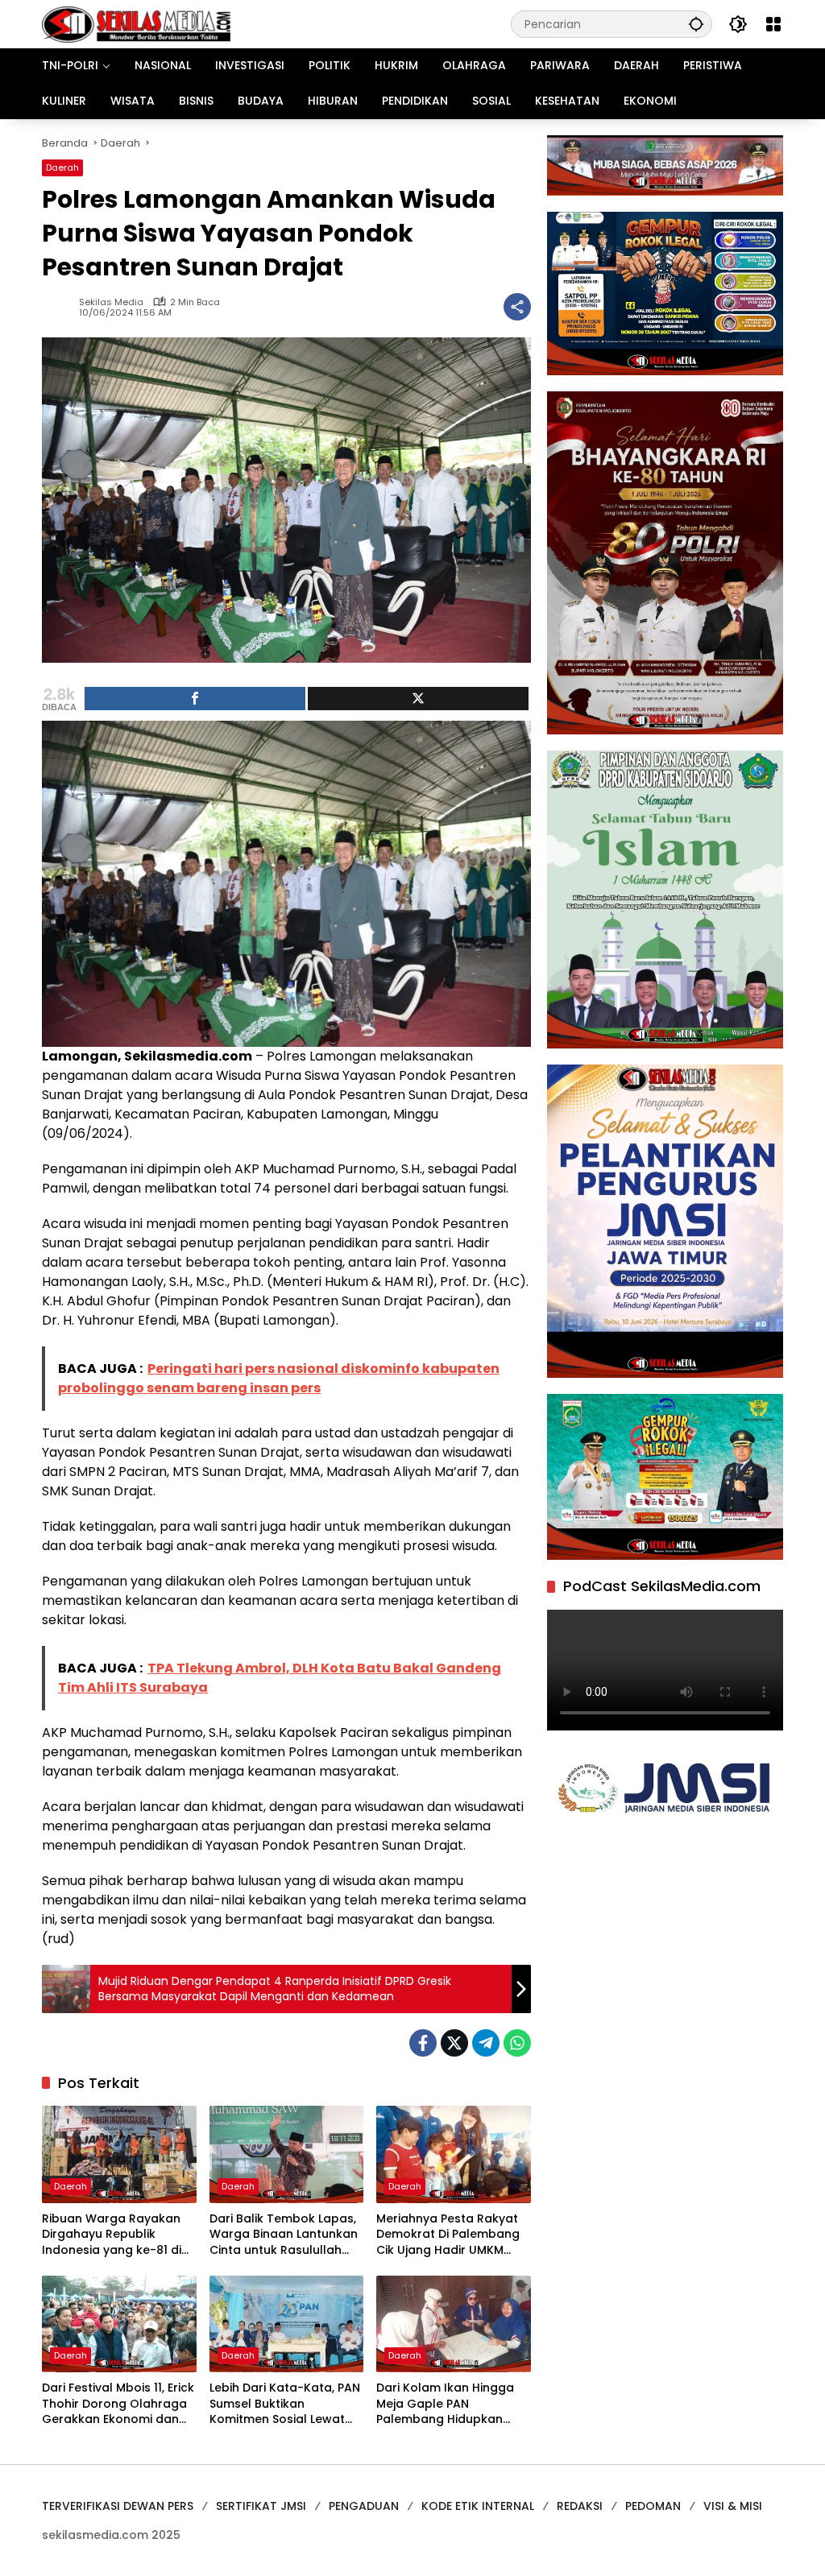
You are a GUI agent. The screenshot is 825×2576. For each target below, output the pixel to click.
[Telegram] (486, 2043)
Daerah (62, 167)
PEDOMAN (653, 2506)
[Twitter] (454, 2043)
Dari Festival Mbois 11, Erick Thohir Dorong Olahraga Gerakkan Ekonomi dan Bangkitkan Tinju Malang (118, 2404)
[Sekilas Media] (136, 23)
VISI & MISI (733, 2506)
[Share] (195, 699)
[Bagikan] (517, 307)
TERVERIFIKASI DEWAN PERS (118, 2506)
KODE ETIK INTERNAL (478, 2506)
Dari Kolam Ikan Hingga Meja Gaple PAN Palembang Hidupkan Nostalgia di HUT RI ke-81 (449, 2404)
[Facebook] (423, 2043)
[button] (696, 24)
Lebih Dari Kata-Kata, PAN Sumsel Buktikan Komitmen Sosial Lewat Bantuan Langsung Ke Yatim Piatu (285, 2404)
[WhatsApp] (517, 2043)
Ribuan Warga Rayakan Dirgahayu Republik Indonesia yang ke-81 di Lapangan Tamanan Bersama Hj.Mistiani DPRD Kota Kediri (115, 2235)
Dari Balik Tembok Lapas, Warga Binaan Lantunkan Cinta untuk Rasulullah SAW (284, 2235)
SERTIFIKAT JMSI (261, 2506)
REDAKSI (580, 2506)
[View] (418, 699)
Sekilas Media (111, 302)
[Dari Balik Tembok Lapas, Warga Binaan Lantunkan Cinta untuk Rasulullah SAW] (287, 2154)
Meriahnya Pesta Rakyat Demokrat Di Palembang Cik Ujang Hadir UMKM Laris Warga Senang (448, 2235)
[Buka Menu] (773, 24)
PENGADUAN (364, 2506)
